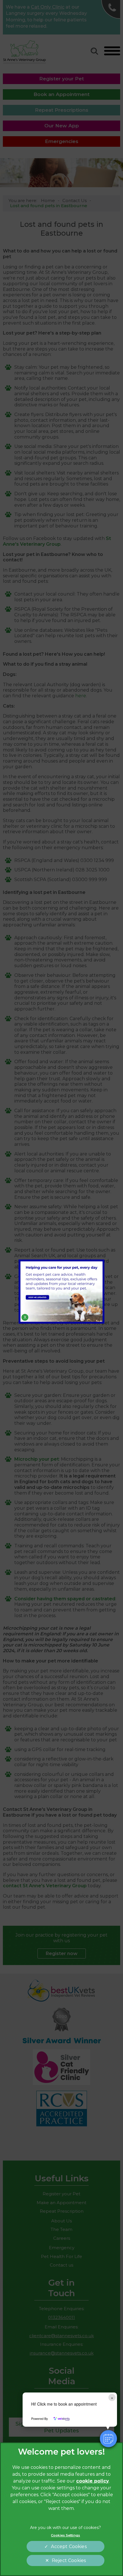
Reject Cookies (69, 2560)
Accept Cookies (69, 2547)
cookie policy (93, 2481)
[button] (108, 2439)
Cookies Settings (66, 2535)
